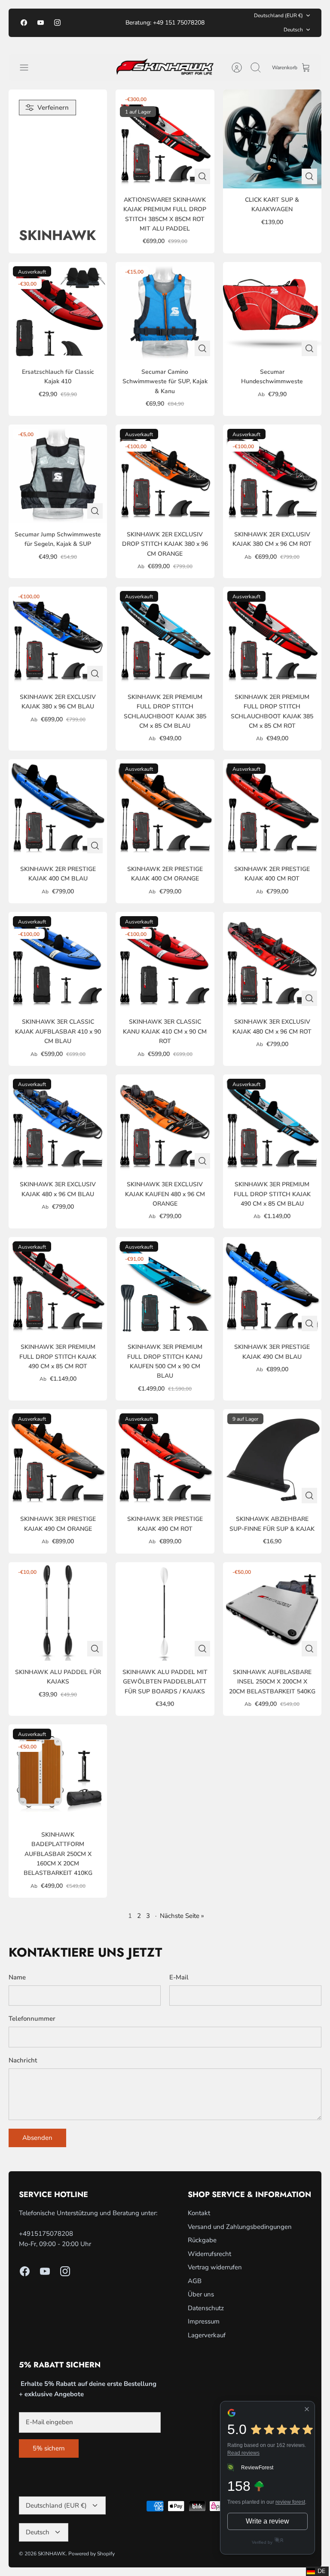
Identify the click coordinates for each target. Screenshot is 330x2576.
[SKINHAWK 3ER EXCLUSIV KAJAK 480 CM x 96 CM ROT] (272, 961)
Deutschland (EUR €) (278, 15)
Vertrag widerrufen (215, 2267)
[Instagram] (57, 23)
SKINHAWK (52, 2554)
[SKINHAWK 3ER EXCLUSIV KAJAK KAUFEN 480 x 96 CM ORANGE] (165, 1124)
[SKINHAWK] (165, 68)
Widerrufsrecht (209, 2254)
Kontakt (199, 2213)
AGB (195, 2281)
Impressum (204, 2321)
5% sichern (49, 2448)
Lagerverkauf (207, 2335)
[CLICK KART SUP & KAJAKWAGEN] (272, 139)
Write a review (267, 2521)
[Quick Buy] (202, 176)
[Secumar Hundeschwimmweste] (272, 311)
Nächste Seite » (182, 1916)
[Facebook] (24, 23)
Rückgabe (202, 2240)
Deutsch (293, 30)
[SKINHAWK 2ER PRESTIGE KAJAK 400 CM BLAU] (58, 808)
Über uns (201, 2294)
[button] (317, 2571)
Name (17, 1977)
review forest (290, 2502)
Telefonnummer (32, 2019)
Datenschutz (206, 2308)
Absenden (37, 2138)
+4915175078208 (46, 2234)
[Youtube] (41, 23)
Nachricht (23, 2060)
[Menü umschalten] (28, 68)
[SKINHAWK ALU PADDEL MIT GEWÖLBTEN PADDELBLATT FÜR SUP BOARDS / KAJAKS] (165, 1611)
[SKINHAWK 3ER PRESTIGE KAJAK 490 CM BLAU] (272, 1286)
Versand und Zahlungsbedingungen (240, 2227)
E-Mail (179, 1977)
